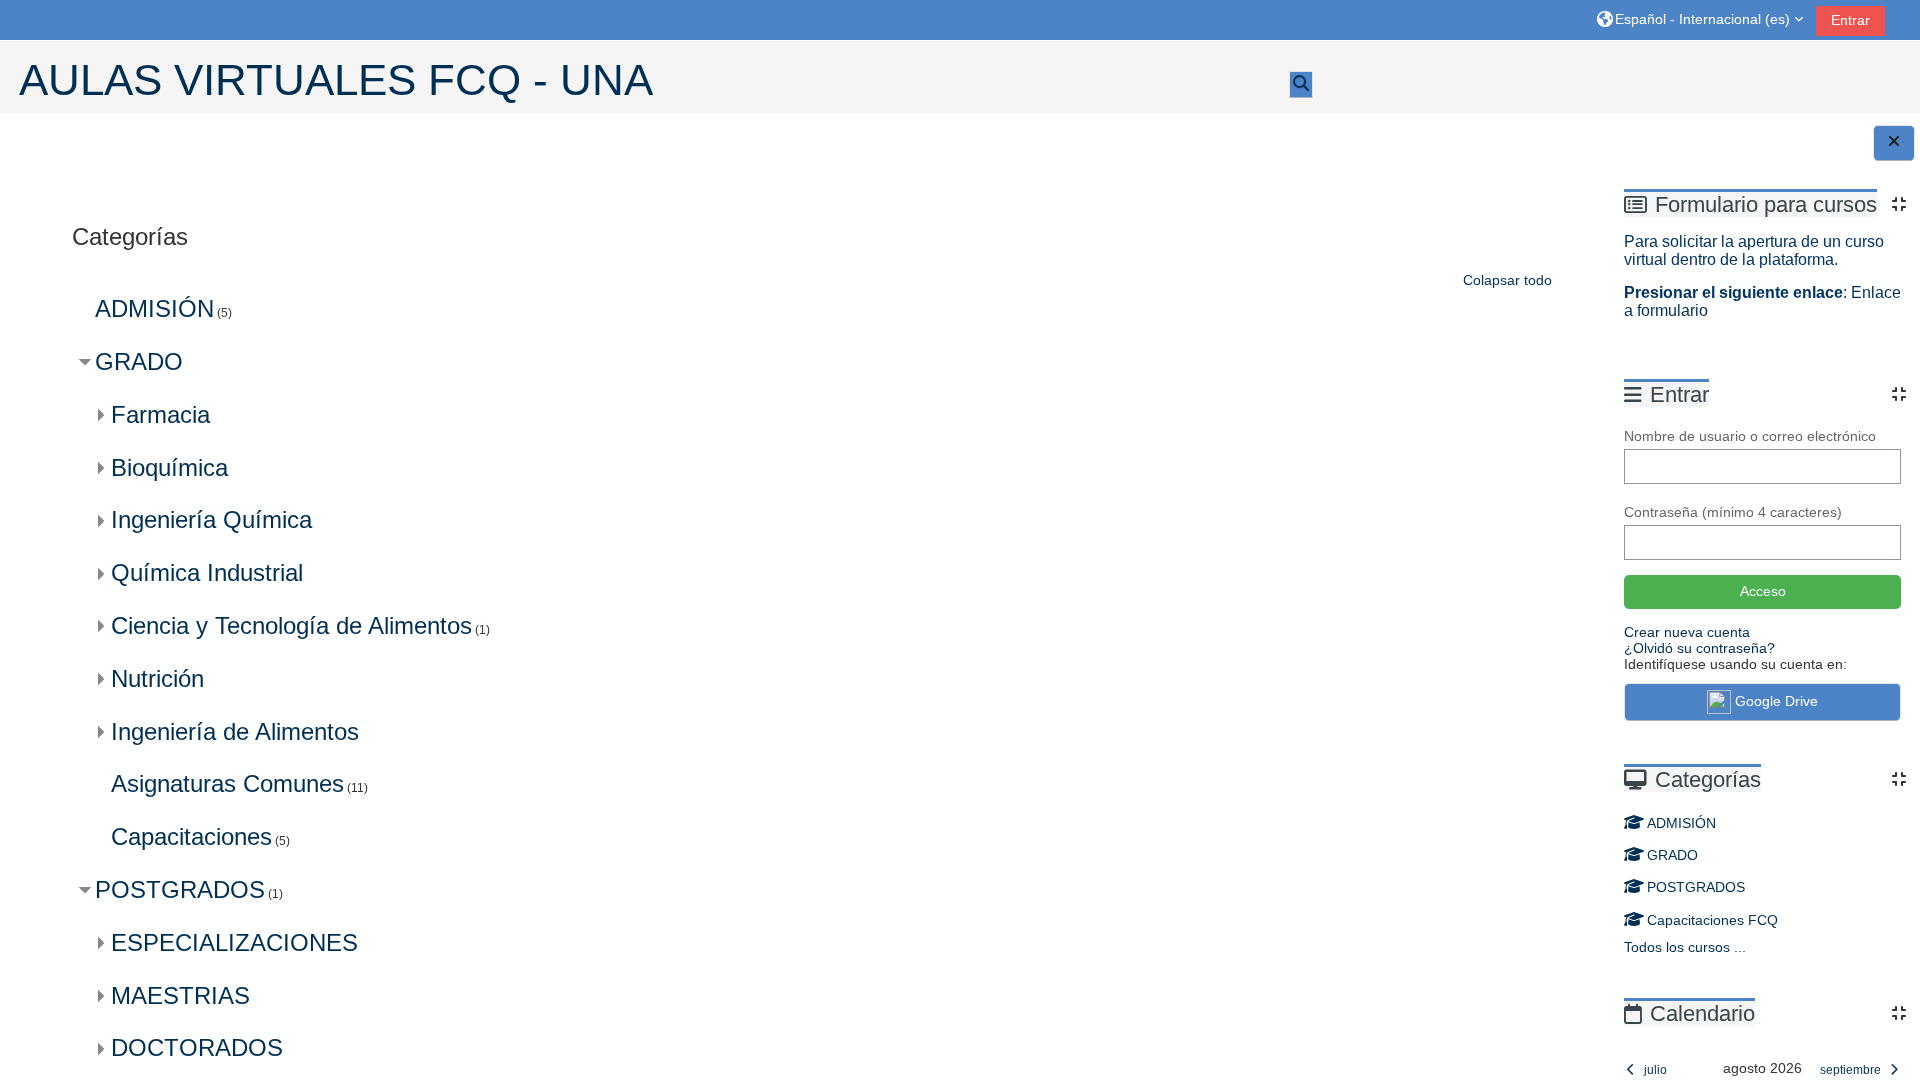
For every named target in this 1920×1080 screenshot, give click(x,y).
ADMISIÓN (1681, 823)
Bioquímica (169, 467)
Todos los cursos (1677, 947)
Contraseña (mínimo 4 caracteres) (1733, 512)
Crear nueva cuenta (1687, 632)
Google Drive (1776, 701)
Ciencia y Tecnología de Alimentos (291, 625)
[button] (1700, 19)
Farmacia (160, 414)
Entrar (1850, 20)
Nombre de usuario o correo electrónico (1750, 436)
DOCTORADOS (197, 1047)
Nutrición (157, 678)
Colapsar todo (1507, 280)
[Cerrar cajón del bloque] (1894, 142)
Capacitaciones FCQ (1712, 920)
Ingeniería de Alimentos (235, 731)
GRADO (1672, 855)
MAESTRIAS (180, 995)
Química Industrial (207, 572)
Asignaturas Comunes (227, 783)
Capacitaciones (191, 836)
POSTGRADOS (1696, 887)
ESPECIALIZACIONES (234, 942)
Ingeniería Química (211, 519)
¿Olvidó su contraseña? (1699, 648)
